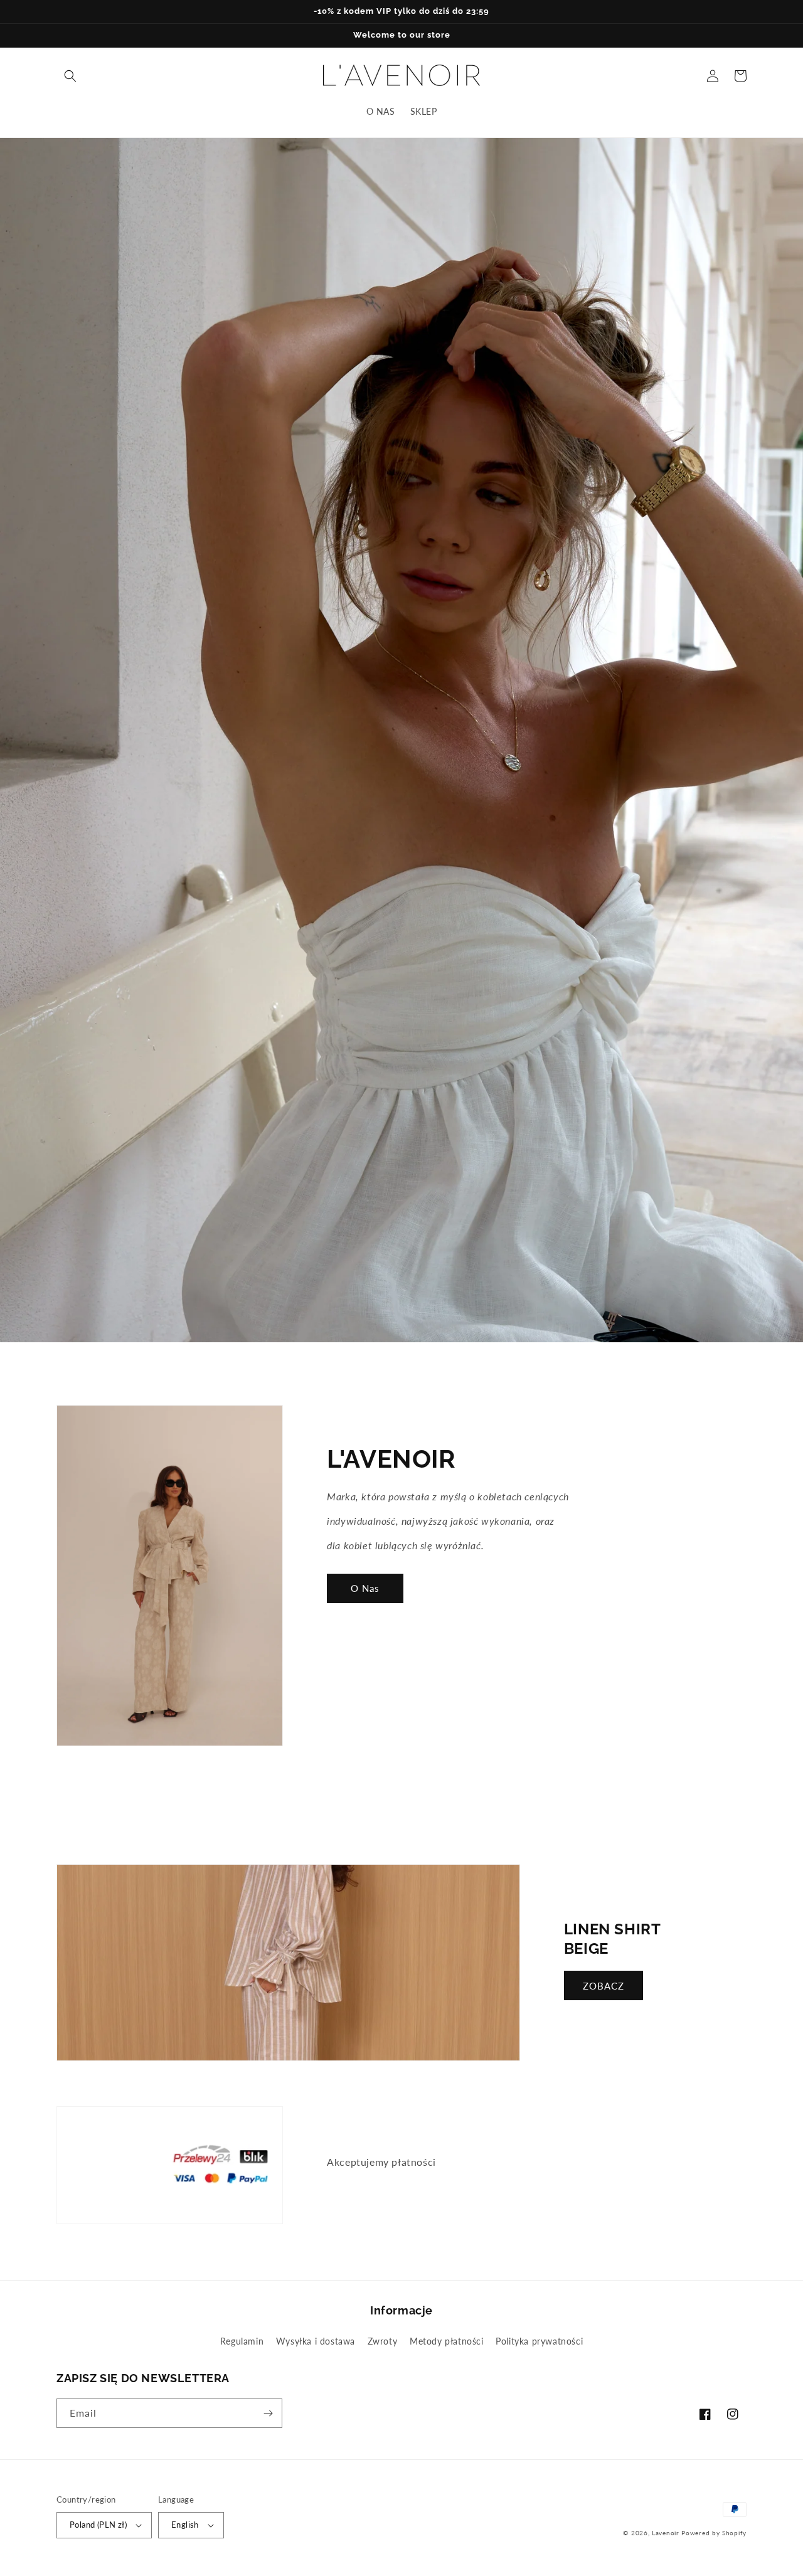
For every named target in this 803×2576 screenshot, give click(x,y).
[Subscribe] (268, 2413)
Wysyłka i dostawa (316, 2341)
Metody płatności (447, 2341)
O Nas (365, 1588)
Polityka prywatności (539, 2341)
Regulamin (242, 2341)
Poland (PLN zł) (98, 2525)
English (185, 2525)
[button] (70, 76)
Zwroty (383, 2341)
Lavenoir (666, 2533)
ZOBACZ (604, 1986)
